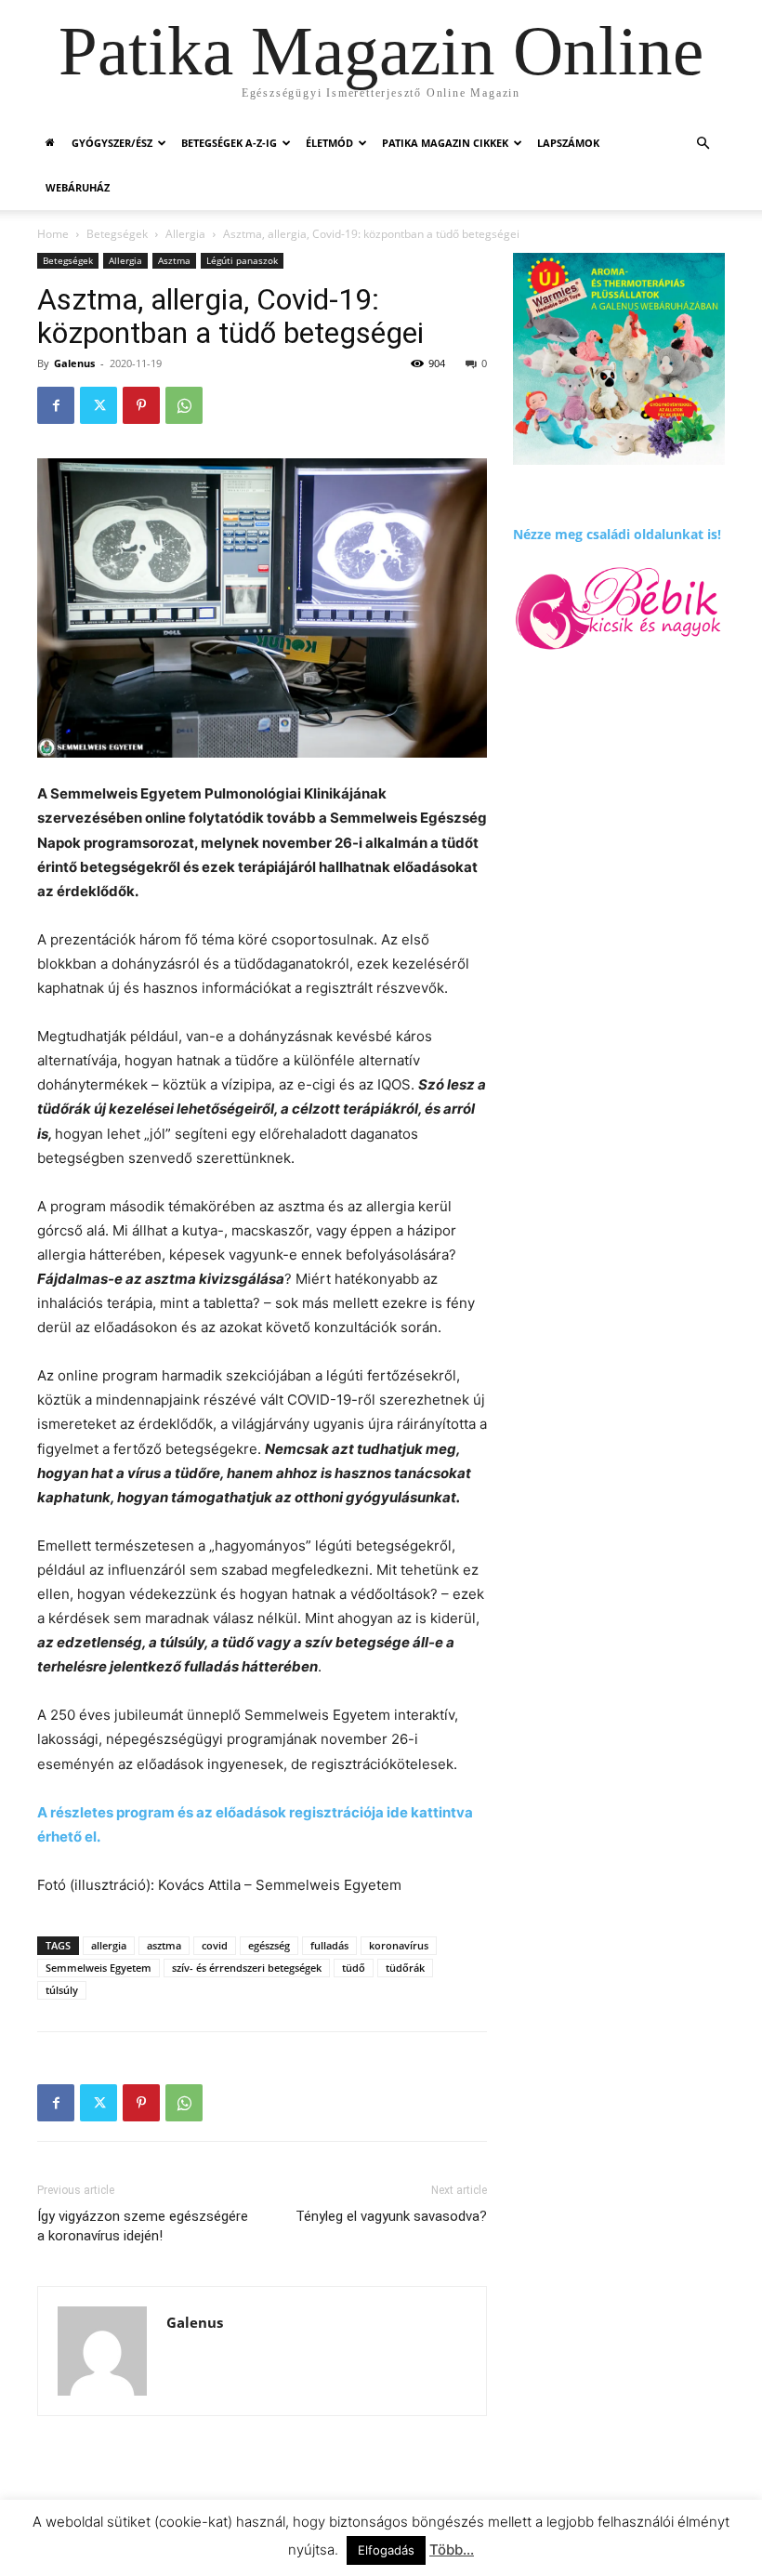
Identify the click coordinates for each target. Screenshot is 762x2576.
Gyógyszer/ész (112, 143)
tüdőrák (405, 1968)
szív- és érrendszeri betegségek (247, 1968)
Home (53, 234)
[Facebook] (56, 405)
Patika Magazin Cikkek (445, 143)
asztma (164, 1945)
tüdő (354, 1968)
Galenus (74, 363)
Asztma (174, 260)
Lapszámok (568, 143)
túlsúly (62, 1990)
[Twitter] (99, 405)
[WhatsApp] (184, 405)
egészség (269, 1945)
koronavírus (399, 1945)
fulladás (329, 1945)
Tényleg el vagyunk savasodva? (391, 2216)
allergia (109, 1945)
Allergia (185, 234)
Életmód (329, 143)
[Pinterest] (141, 405)
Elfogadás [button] (386, 2550)
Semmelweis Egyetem (99, 1968)
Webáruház (78, 187)
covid (215, 1945)
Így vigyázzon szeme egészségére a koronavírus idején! (143, 2226)
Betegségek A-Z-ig (229, 143)
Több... (452, 2550)
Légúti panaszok (242, 260)
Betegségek (117, 234)
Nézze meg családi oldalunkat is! (617, 534)
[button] (703, 144)
